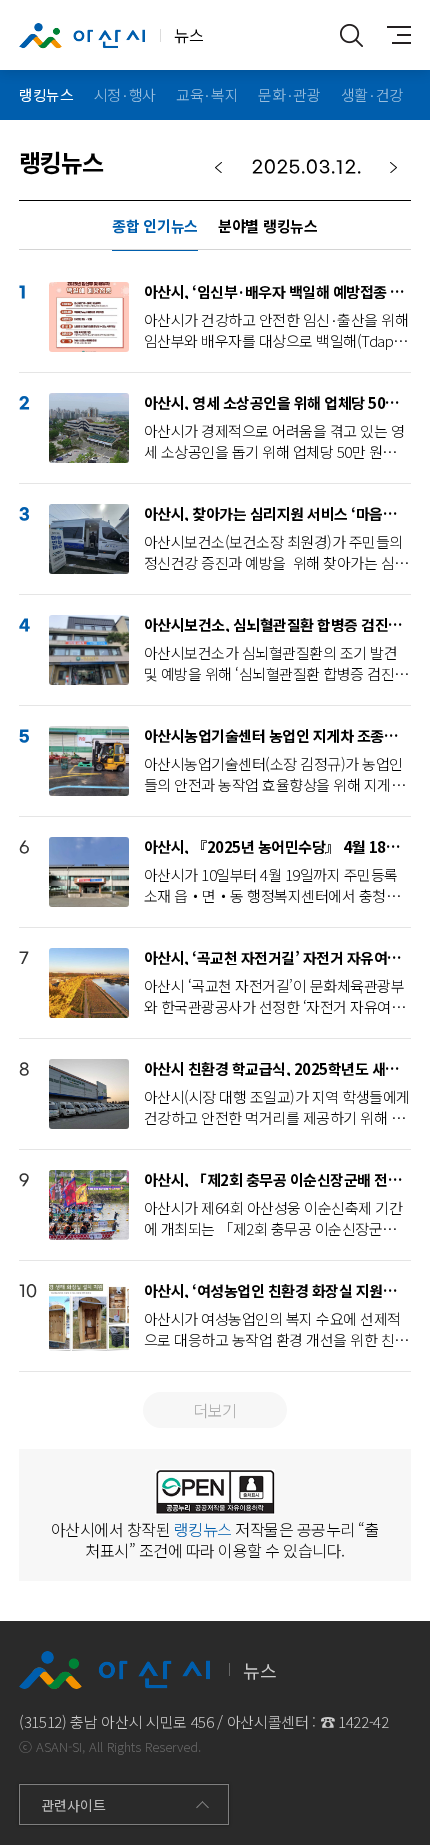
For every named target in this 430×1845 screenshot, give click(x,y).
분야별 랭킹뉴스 (267, 225)
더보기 (215, 1410)
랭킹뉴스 (46, 94)
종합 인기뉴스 (155, 225)
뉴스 (188, 35)
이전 (218, 167)
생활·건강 (372, 94)
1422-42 (363, 1721)
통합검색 (351, 35)
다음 (393, 167)
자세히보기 (230, 317)
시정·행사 (125, 94)
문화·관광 (289, 94)
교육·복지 (207, 94)
